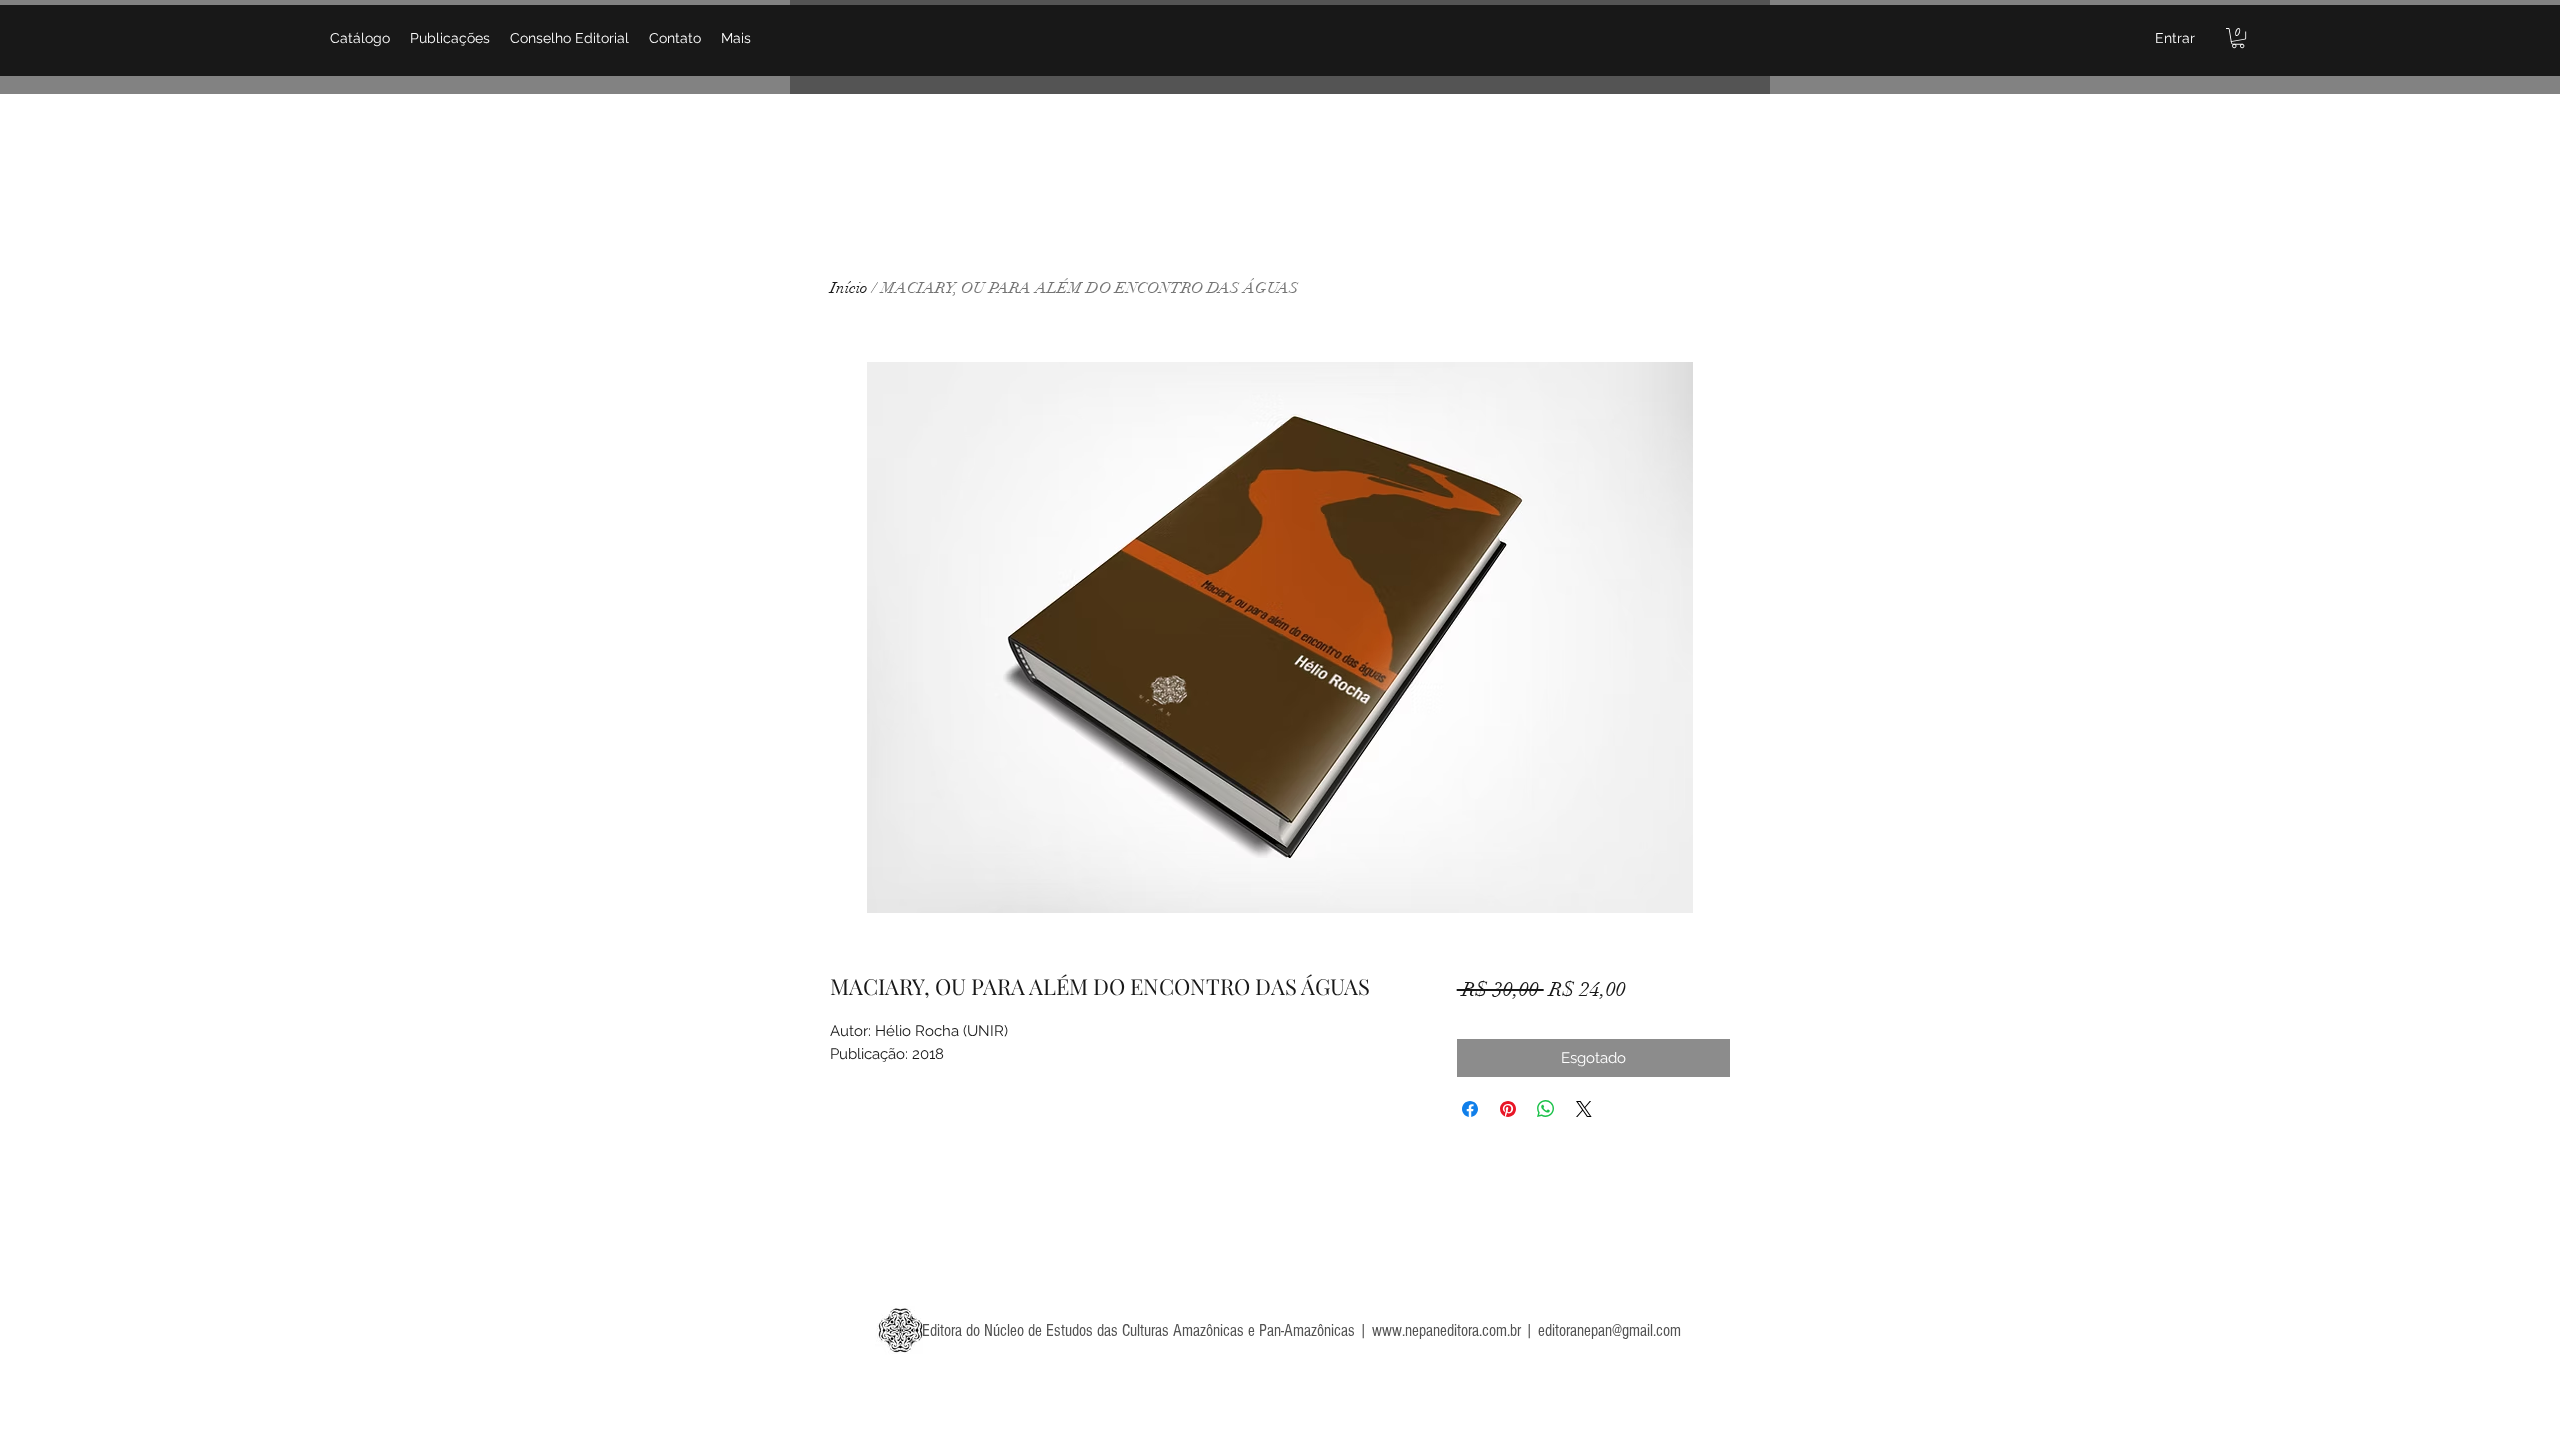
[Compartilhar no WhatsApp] (1546, 1109)
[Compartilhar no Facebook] (1470, 1109)
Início (849, 288)
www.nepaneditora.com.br (1446, 1330)
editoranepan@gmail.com (1609, 1330)
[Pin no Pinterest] (1508, 1109)
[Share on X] (1584, 1109)
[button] (2238, 38)
